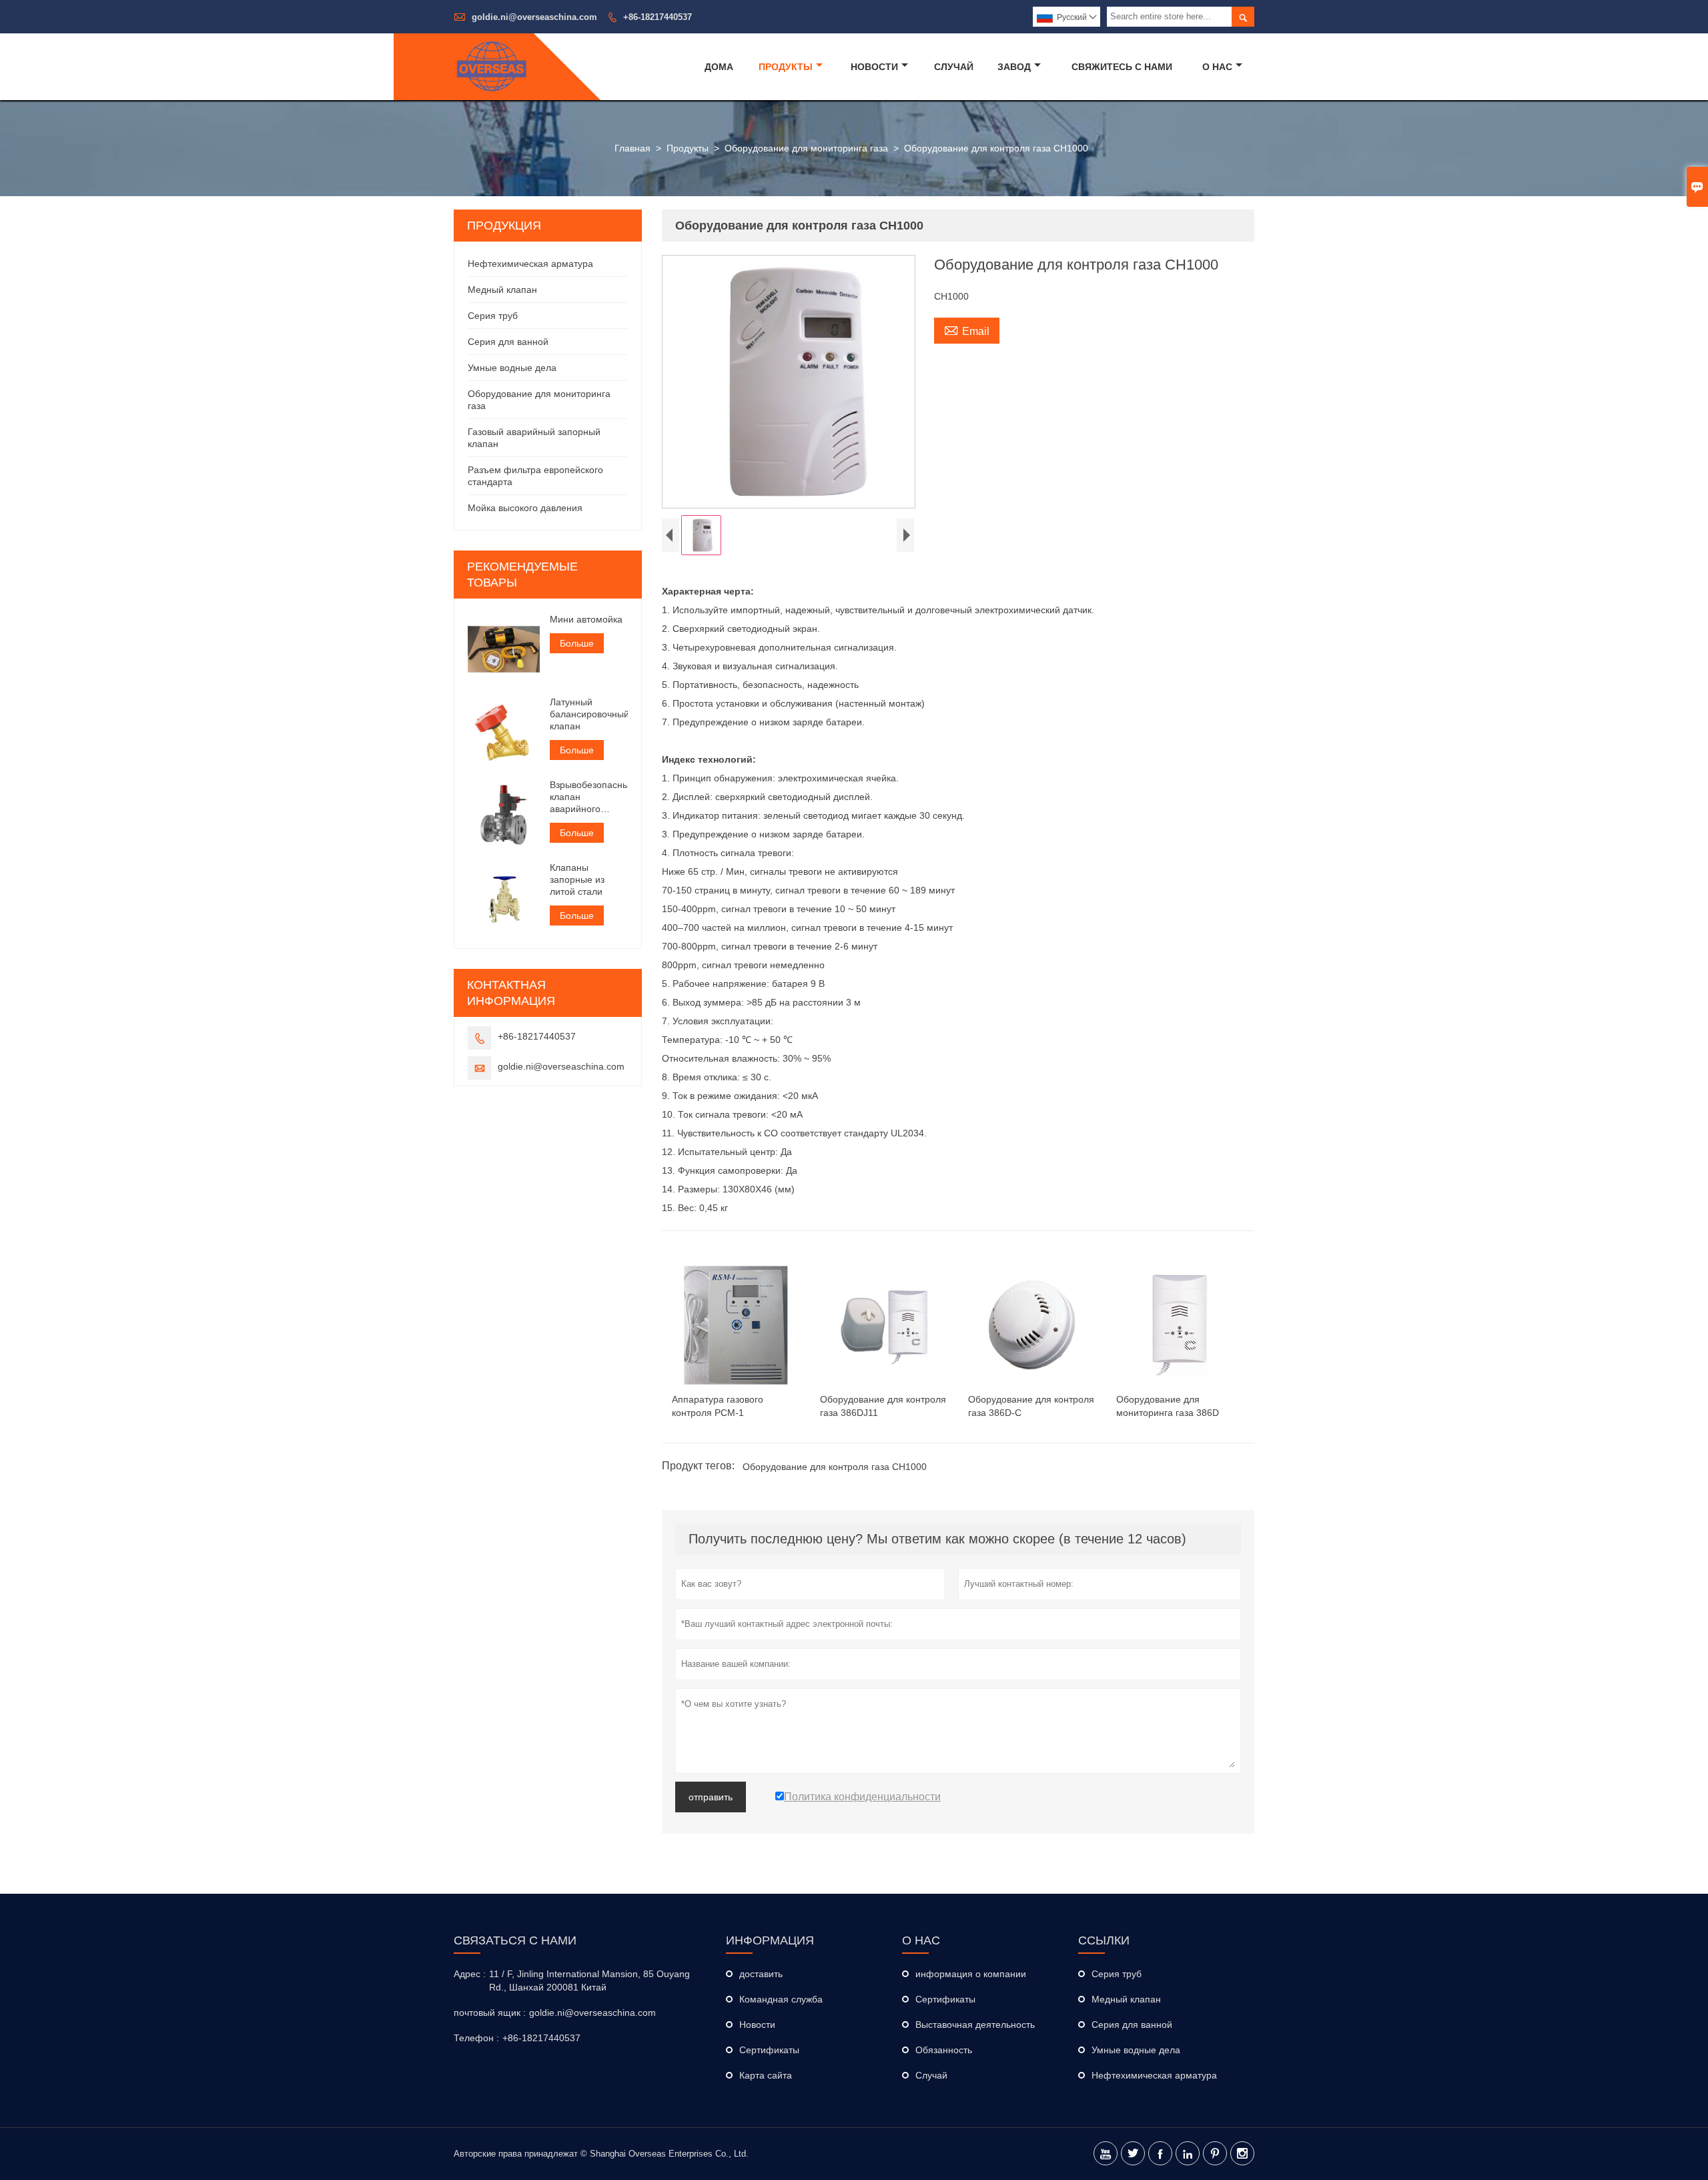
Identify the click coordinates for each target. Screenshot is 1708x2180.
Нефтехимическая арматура (530, 264)
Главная (632, 148)
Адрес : (470, 1974)
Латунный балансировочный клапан (589, 714)
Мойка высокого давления (525, 508)
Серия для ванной (508, 342)
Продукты (786, 67)
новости (874, 67)
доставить (761, 1974)
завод (1014, 67)
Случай (931, 2075)
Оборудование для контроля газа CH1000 (835, 1467)
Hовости (757, 2025)
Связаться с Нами (515, 1940)
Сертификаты (769, 2050)
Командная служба (781, 1999)
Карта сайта (766, 2075)
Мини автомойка (586, 619)
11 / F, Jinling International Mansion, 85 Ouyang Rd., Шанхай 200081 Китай (589, 1980)
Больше (577, 643)
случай (954, 67)
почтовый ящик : (490, 2013)
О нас (1217, 67)
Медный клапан (502, 290)
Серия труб (493, 316)
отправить (711, 1797)
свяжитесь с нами (1122, 67)
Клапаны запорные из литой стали (577, 879)
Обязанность (944, 2050)
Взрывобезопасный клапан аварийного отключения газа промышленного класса (589, 797)
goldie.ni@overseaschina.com (534, 17)
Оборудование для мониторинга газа (806, 148)
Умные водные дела (512, 368)
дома (719, 67)
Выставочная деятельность (975, 2025)
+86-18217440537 (658, 17)
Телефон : (476, 2038)
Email (967, 330)
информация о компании (971, 1974)
